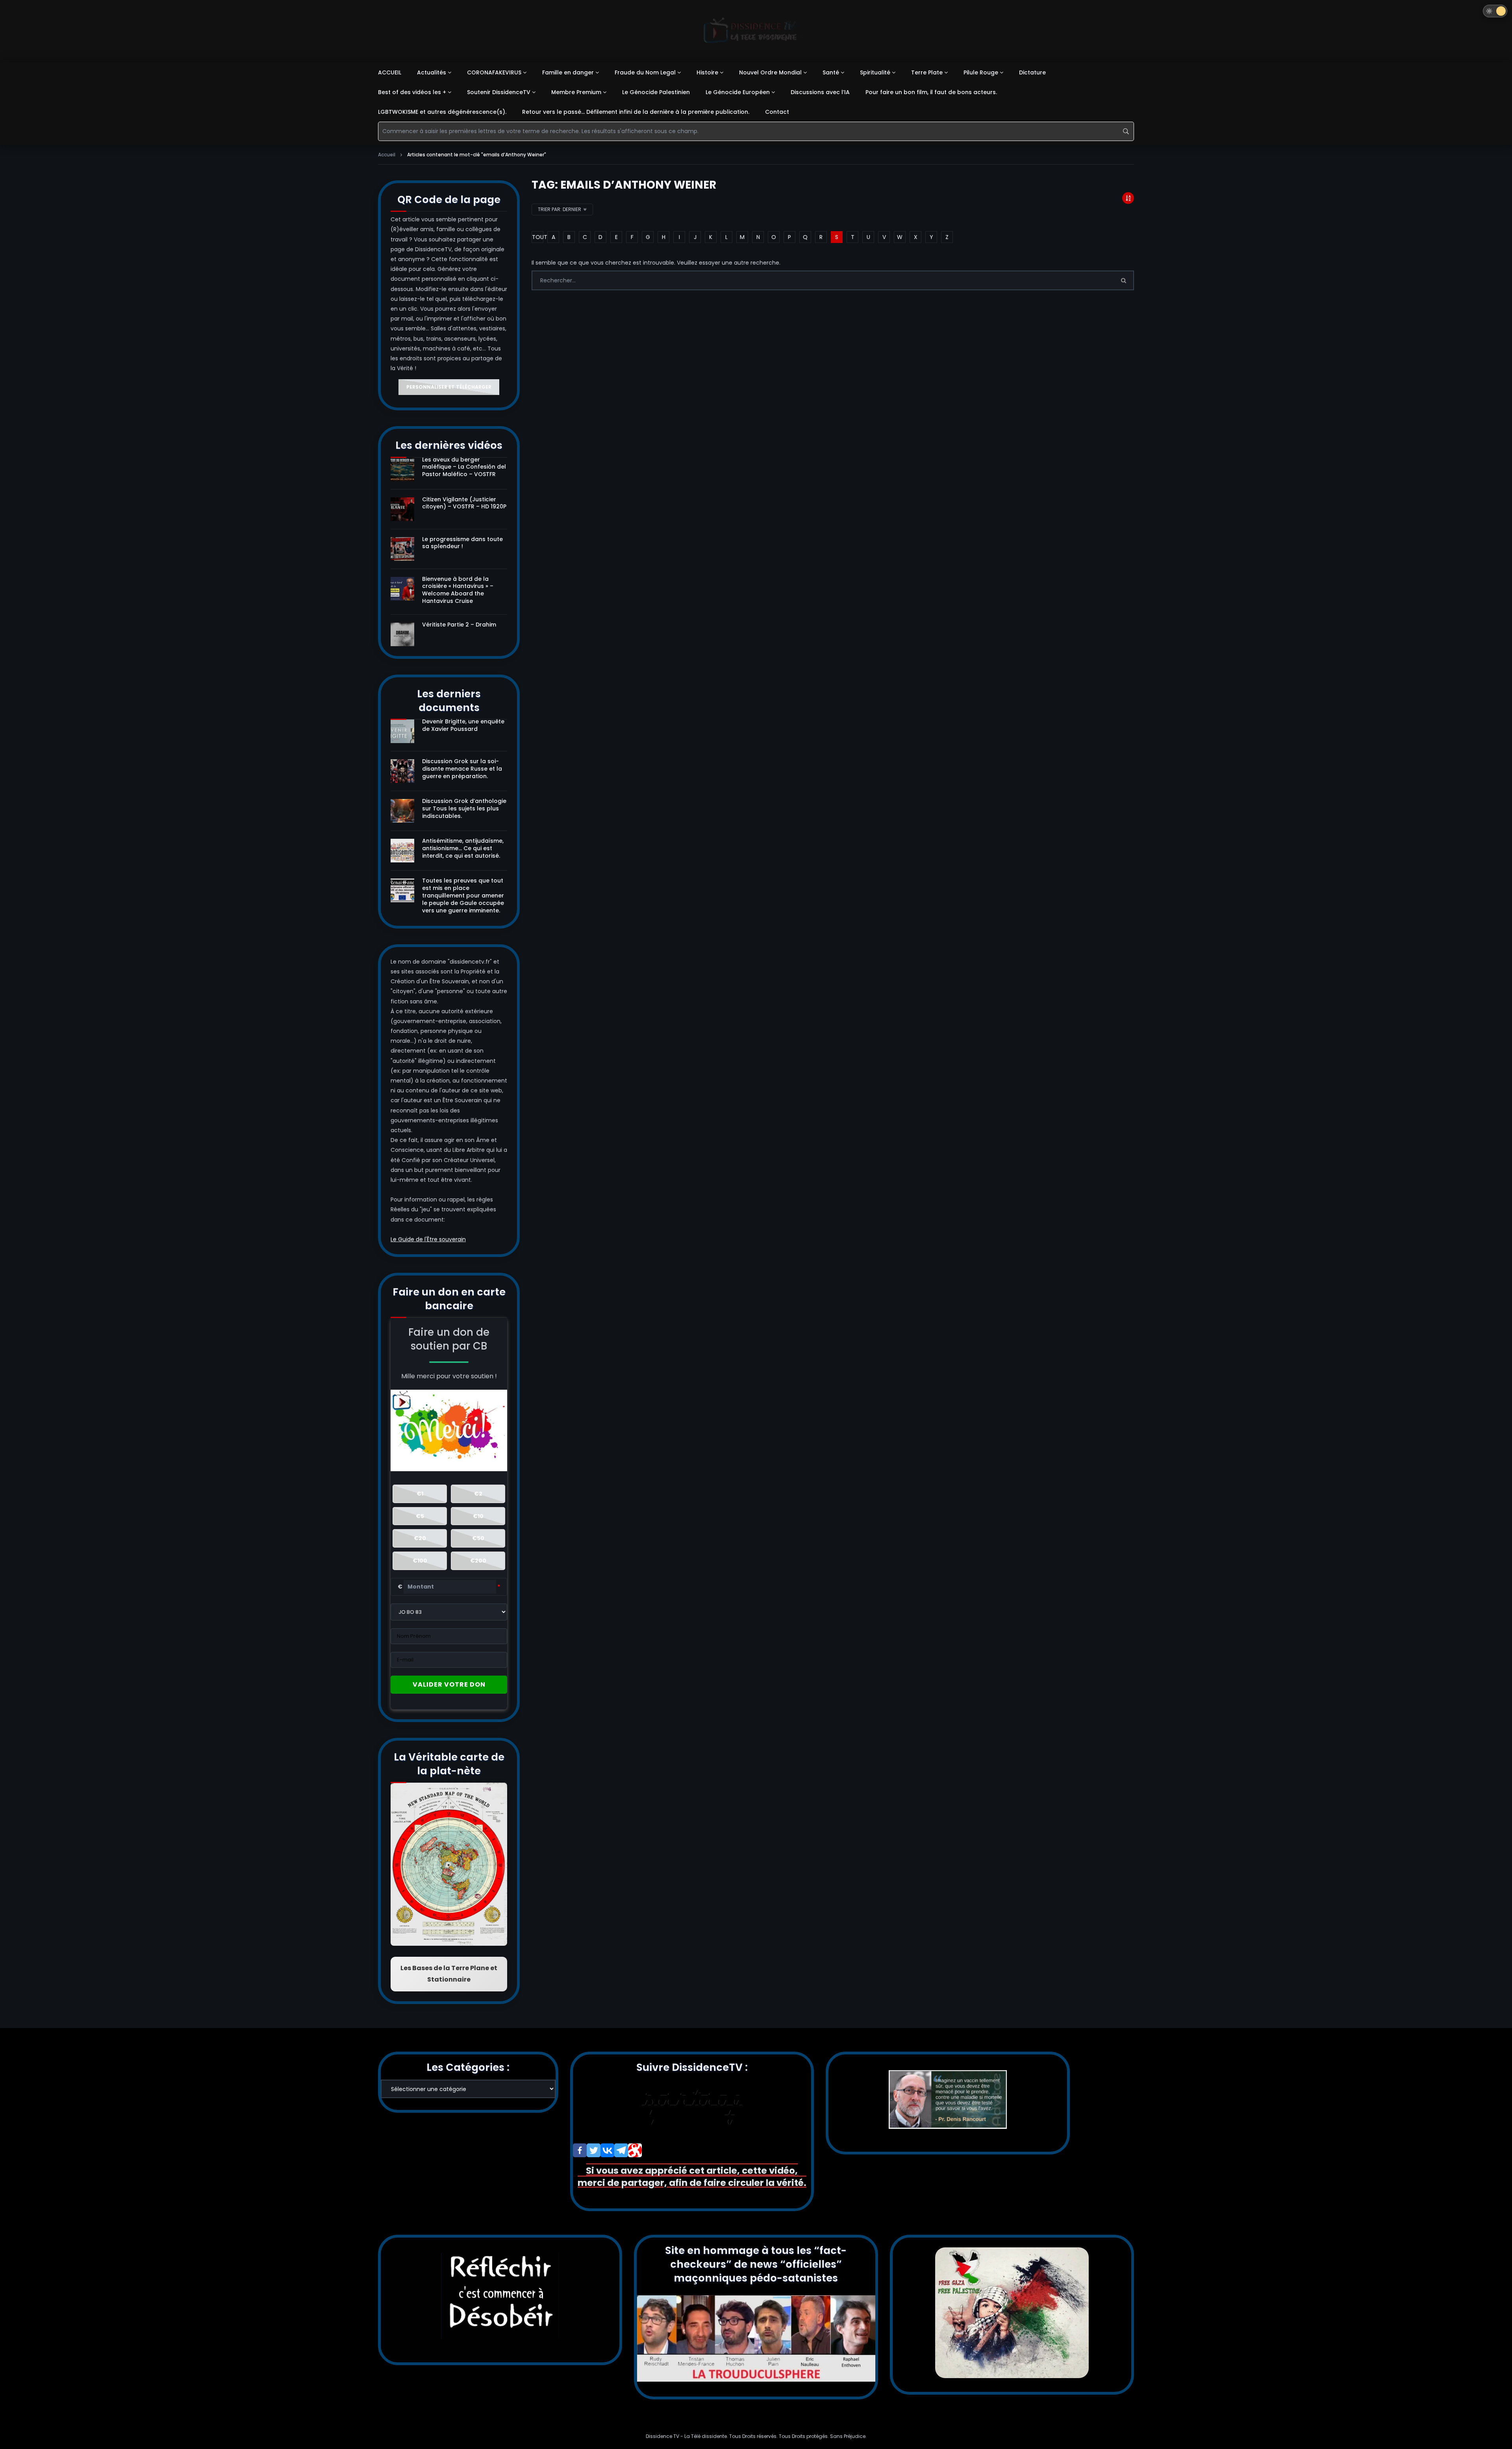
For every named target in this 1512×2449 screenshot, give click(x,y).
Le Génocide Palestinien (656, 92)
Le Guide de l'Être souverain (428, 1239)
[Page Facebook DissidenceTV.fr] (580, 2150)
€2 (478, 1494)
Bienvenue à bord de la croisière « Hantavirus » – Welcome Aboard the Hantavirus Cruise (458, 590)
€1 (420, 1494)
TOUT (538, 237)
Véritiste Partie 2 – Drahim (459, 625)
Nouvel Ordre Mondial (770, 72)
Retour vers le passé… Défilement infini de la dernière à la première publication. (636, 112)
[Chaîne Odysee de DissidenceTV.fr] (635, 2150)
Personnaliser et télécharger (449, 387)
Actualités (432, 72)
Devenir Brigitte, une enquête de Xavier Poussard (463, 725)
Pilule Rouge (981, 72)
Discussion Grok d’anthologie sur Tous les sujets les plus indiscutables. (464, 808)
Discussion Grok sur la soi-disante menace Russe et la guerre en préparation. (462, 769)
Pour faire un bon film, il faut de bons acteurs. (931, 92)
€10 (478, 1516)
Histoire (707, 72)
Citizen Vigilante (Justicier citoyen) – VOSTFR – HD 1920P (464, 503)
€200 (478, 1561)
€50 (478, 1538)
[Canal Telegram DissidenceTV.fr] (621, 2150)
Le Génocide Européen (738, 92)
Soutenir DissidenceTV (499, 92)
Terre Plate (927, 72)
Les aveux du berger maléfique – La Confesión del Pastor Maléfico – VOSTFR (464, 467)
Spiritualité (875, 72)
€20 (420, 1538)
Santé (831, 72)
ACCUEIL (390, 72)
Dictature (1032, 72)
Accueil (387, 155)
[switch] (1495, 11)
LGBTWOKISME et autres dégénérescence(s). (442, 112)
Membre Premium (576, 92)
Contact (777, 112)
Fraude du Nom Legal (645, 72)
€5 (420, 1516)
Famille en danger (568, 72)
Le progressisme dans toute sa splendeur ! (462, 543)
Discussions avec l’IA (820, 92)
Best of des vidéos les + (412, 92)
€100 (420, 1561)
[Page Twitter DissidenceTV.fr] (594, 2150)
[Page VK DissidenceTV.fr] (607, 2150)
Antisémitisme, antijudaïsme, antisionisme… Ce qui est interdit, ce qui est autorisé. (463, 848)
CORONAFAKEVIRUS (494, 72)
